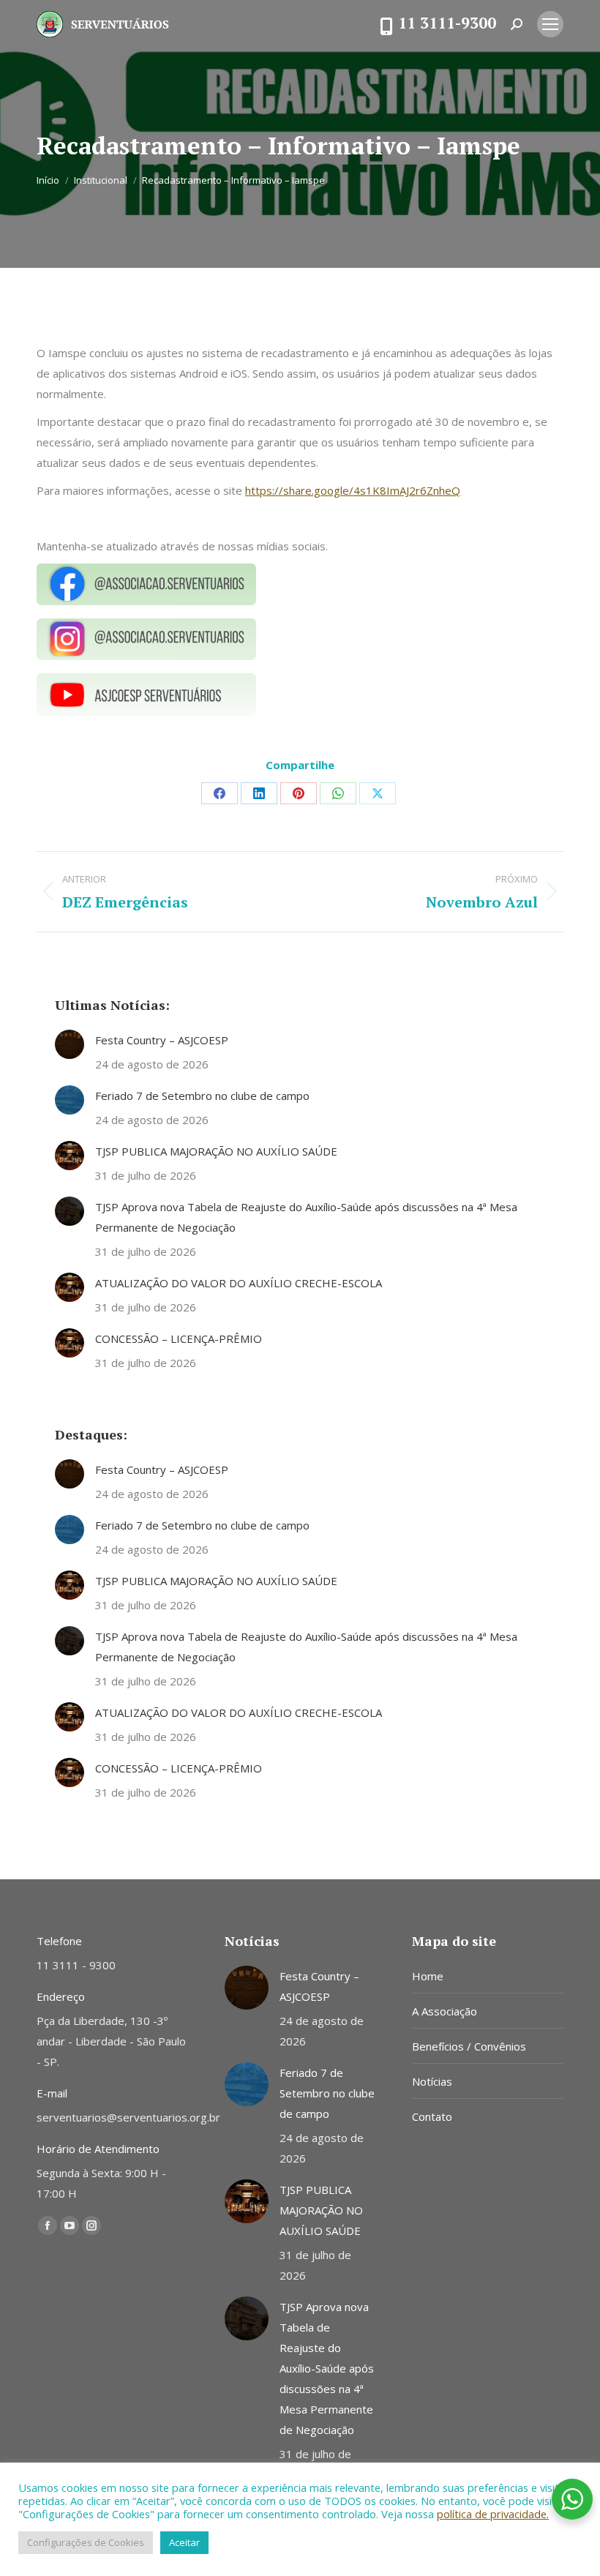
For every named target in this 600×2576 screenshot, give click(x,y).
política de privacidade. (493, 2514)
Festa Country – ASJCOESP (162, 1040)
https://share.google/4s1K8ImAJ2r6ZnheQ (353, 490)
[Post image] (70, 1044)
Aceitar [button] (184, 2542)
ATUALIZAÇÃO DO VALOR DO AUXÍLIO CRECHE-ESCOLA (239, 1283)
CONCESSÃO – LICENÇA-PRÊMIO (179, 1338)
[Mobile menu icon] (550, 24)
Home (428, 1976)
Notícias (432, 2081)
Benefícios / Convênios (469, 2046)
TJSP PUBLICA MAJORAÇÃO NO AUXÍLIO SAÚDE (216, 1151)
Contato (432, 2116)
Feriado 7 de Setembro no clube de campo (202, 1096)
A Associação (445, 2011)
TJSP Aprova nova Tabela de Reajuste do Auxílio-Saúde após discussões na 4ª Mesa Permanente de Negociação (306, 1217)
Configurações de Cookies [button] (86, 2542)
